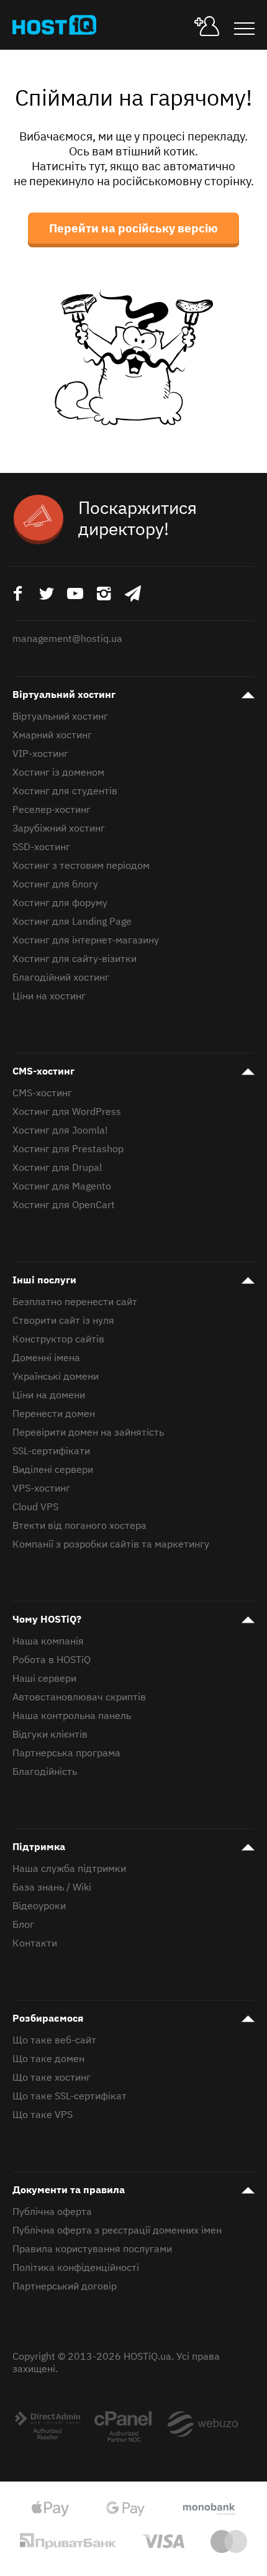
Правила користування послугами (92, 2248)
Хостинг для (86, 940)
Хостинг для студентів (65, 791)
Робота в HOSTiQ (52, 1659)
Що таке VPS (43, 2114)
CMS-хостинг (43, 1071)
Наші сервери (44, 1678)
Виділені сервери (53, 1469)
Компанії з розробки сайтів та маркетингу (111, 1544)
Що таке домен (48, 2058)
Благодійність (45, 1771)
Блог (23, 1924)
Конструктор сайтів (58, 1339)
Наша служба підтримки (69, 1868)
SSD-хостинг (41, 846)
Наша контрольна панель (72, 1715)
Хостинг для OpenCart (64, 1204)
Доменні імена (46, 1357)
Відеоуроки (39, 1905)
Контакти (35, 1943)
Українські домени (56, 1376)
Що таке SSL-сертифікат (70, 2096)
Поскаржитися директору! (138, 518)
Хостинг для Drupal (57, 1167)
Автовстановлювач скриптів (79, 1697)
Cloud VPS (35, 1506)
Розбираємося (48, 2018)
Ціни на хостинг (49, 996)
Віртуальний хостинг (64, 694)
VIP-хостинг (40, 753)
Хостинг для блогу (55, 884)
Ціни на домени (49, 1395)
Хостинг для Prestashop (68, 1148)
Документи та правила (69, 2189)
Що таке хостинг (52, 2077)
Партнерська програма (66, 1753)
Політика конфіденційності (76, 2267)
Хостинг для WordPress (67, 1111)
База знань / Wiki (52, 1887)
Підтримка (39, 1846)
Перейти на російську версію (133, 228)
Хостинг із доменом (58, 772)
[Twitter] (46, 593)
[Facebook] (17, 593)
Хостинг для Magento (62, 1186)
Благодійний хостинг (61, 977)
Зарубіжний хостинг (59, 828)
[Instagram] (104, 593)
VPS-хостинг (41, 1488)
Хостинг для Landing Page (72, 921)
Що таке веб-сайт (54, 2040)
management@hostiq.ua (67, 638)
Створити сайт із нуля (63, 1320)
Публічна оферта (52, 2211)
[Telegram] (133, 593)
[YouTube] (75, 593)
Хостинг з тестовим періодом (81, 865)
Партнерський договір (65, 2286)
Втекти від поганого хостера (79, 1525)
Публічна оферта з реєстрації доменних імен (117, 2230)
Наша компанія (48, 1641)
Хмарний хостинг (52, 735)
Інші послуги (44, 1280)
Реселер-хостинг (52, 809)
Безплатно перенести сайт (75, 1301)
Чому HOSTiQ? (47, 1619)
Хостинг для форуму (60, 902)
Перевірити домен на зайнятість (88, 1432)
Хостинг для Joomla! (60, 1130)
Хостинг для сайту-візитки (75, 958)
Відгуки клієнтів (50, 1734)
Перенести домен (54, 1413)
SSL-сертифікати (51, 1451)
